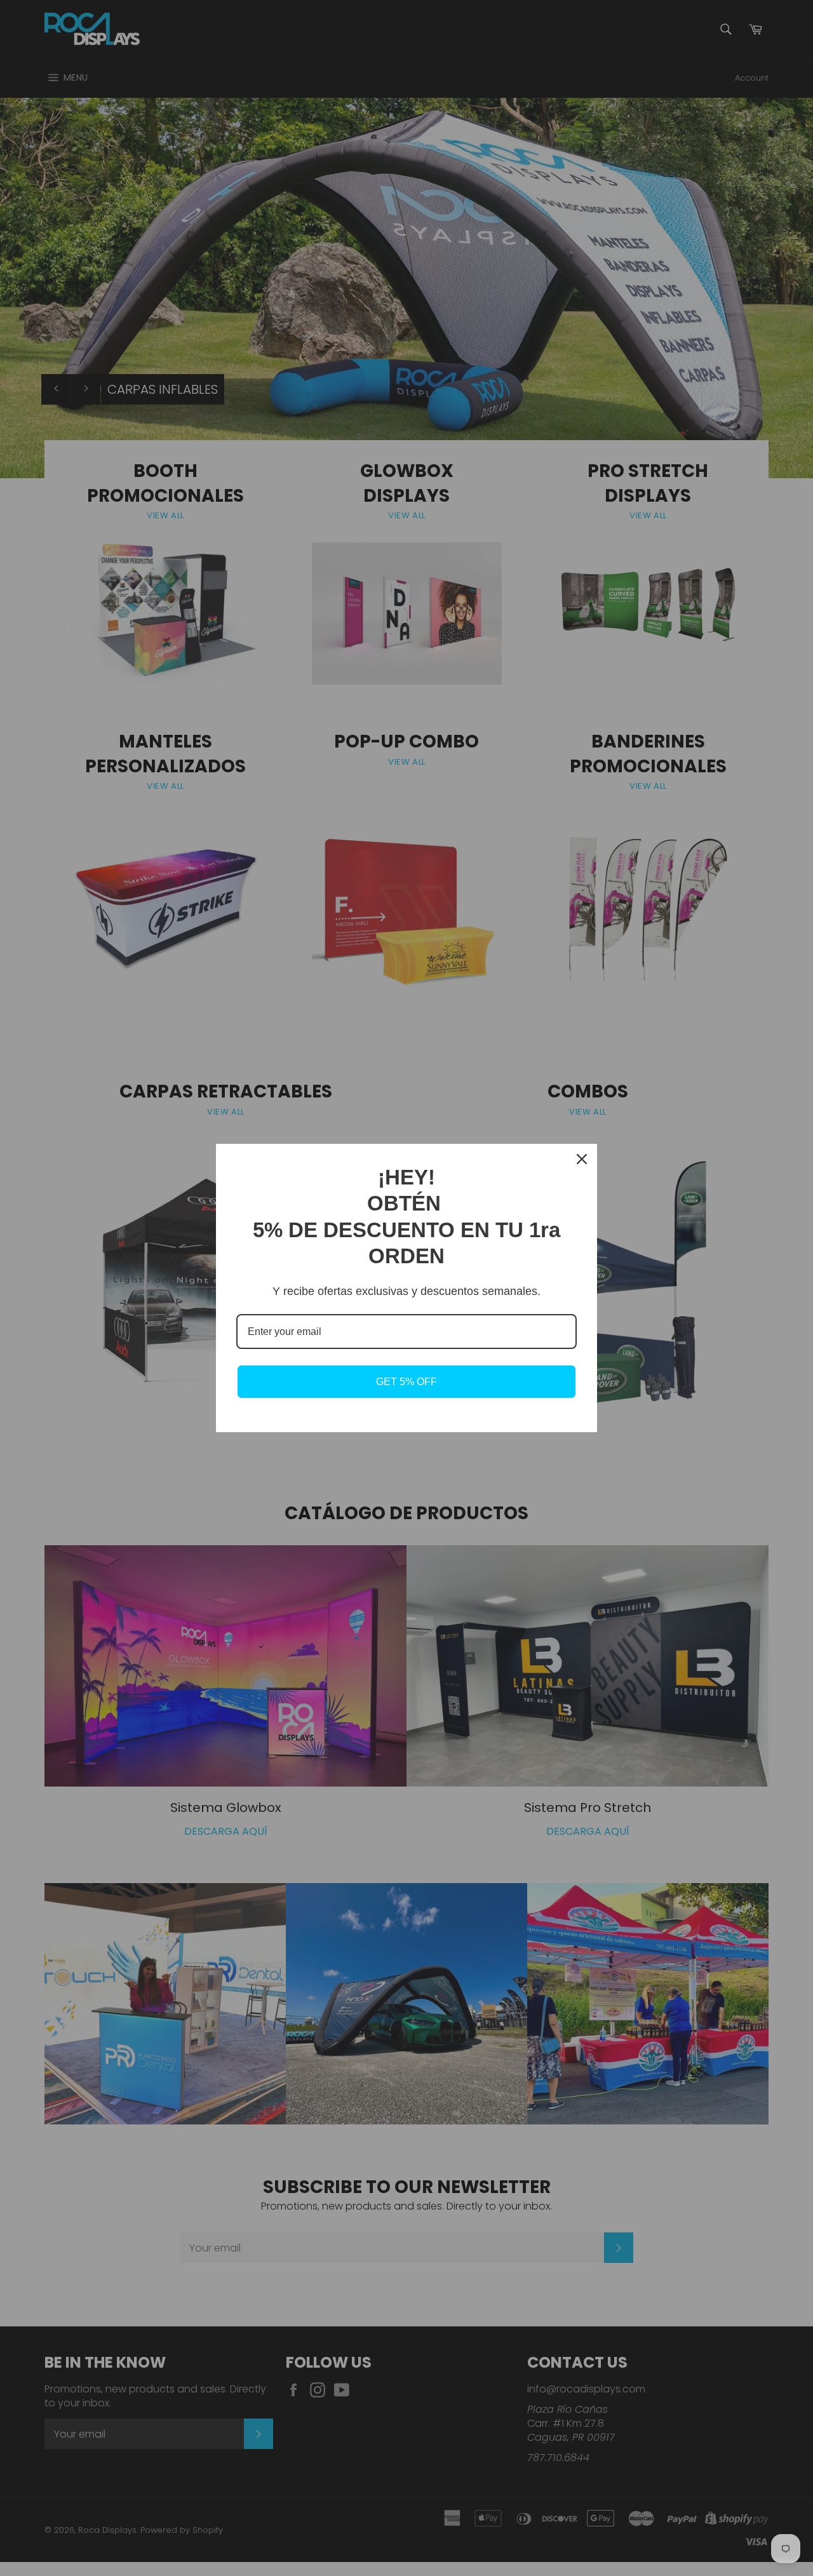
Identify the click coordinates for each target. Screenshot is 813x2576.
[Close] (582, 1159)
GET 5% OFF (406, 1382)
